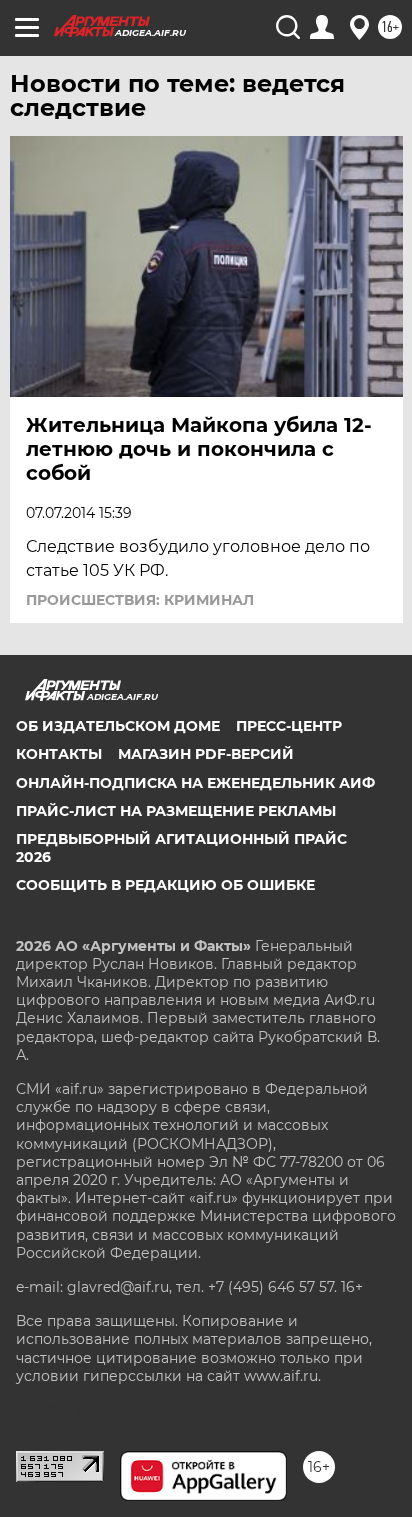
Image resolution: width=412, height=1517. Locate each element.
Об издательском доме (118, 726)
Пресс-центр (289, 726)
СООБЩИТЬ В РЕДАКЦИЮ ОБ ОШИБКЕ (165, 885)
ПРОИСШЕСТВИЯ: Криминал (140, 600)
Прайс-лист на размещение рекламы (176, 811)
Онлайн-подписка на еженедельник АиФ (195, 783)
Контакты (59, 754)
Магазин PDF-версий (206, 754)
